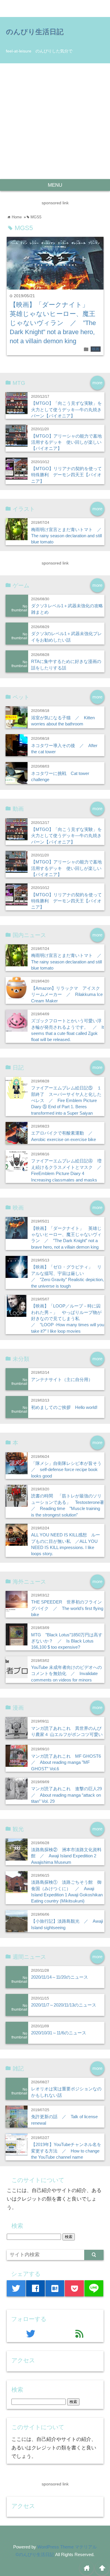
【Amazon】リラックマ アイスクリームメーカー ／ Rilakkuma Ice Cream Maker (67, 994)
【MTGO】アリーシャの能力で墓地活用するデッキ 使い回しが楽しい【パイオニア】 (66, 442)
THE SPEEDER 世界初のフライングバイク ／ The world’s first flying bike (67, 1608)
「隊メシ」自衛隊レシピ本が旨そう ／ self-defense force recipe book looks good (68, 1470)
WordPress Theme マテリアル (67, 2547)
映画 (96, 349)
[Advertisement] (55, 121)
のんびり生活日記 (35, 32)
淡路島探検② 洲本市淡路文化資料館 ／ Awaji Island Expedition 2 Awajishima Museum (66, 1856)
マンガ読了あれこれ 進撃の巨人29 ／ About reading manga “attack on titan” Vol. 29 (69, 1795)
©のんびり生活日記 (35, 2554)
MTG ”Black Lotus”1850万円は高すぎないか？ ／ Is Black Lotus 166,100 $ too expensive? (67, 1641)
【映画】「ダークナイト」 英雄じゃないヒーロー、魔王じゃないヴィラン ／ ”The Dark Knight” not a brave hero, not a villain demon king (53, 323)
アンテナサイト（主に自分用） (62, 1379)
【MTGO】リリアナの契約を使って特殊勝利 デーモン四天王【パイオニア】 (66, 475)
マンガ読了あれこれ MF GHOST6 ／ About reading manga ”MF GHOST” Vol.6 (68, 1762)
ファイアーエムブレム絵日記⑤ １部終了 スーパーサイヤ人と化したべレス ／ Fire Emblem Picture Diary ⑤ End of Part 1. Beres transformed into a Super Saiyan (66, 1100)
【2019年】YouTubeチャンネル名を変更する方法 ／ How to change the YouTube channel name (66, 2151)
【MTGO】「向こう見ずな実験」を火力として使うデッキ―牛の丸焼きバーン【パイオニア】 (66, 409)
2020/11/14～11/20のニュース (60, 1977)
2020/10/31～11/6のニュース (59, 2033)
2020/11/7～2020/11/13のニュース (64, 2005)
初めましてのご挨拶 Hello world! (64, 1407)
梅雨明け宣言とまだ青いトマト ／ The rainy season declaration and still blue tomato (68, 536)
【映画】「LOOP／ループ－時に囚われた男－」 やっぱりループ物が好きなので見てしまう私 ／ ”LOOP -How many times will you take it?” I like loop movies (68, 1318)
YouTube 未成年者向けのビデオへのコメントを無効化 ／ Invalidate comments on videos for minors (66, 1674)
